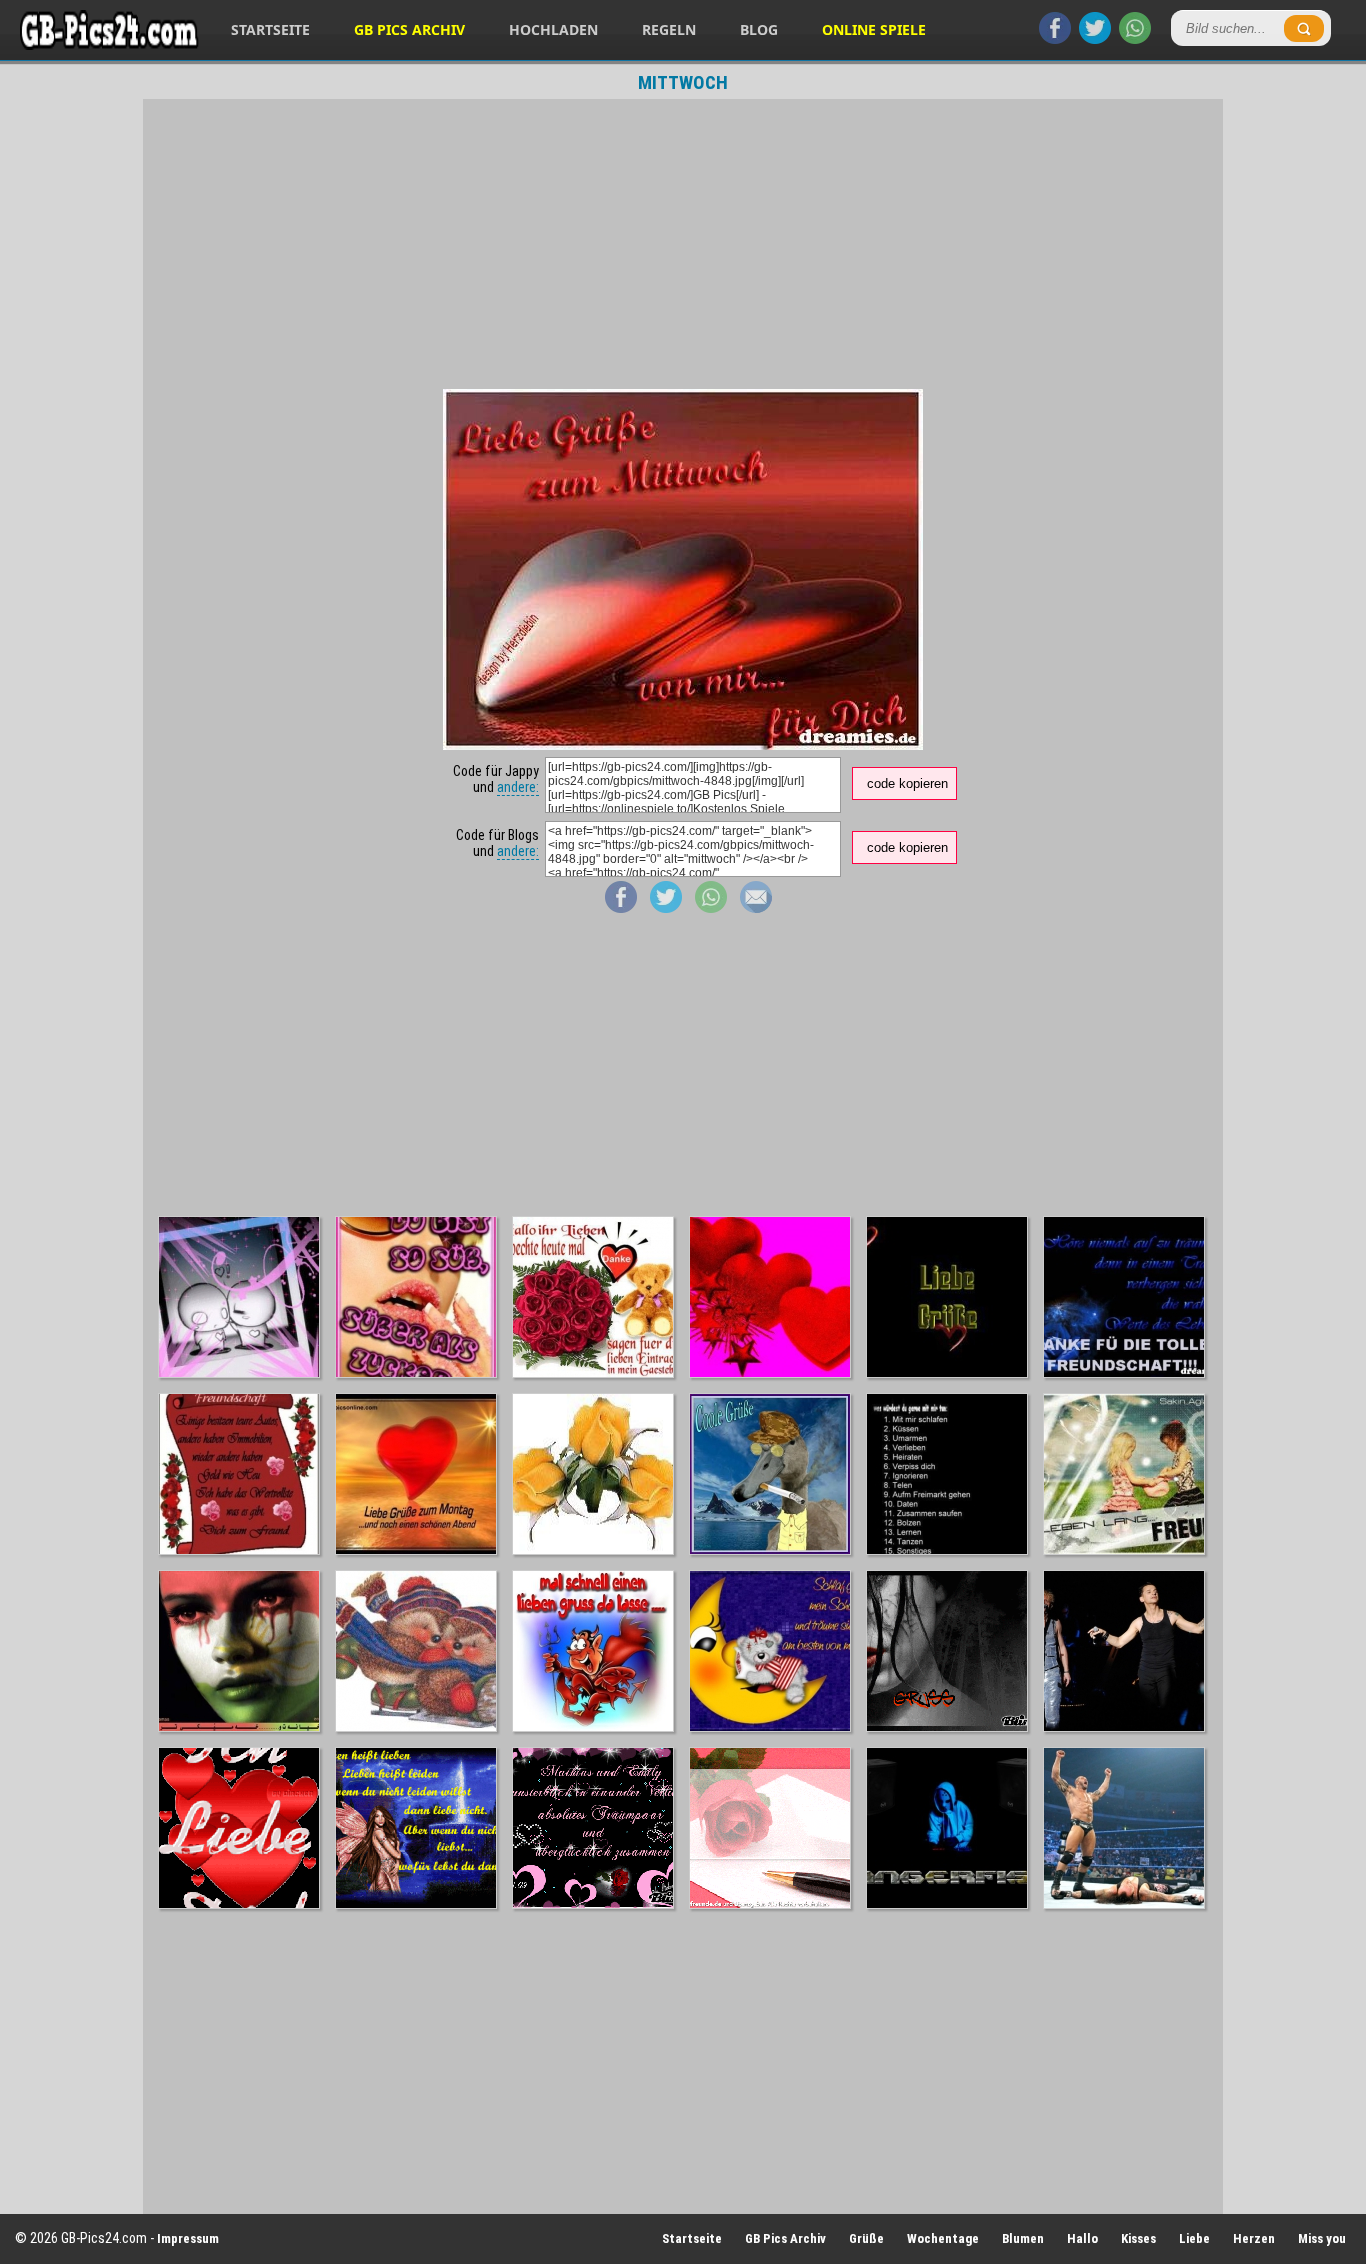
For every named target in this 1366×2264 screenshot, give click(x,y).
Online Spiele (874, 29)
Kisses (1138, 2238)
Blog (759, 29)
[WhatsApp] (1135, 39)
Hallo (1082, 2238)
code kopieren (907, 783)
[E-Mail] (756, 908)
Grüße (866, 2238)
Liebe (1194, 2238)
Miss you (1322, 2238)
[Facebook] (1055, 39)
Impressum (188, 2238)
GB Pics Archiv (409, 29)
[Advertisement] (683, 244)
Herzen (1254, 2238)
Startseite (270, 29)
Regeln (669, 29)
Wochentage (943, 2238)
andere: (518, 787)
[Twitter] (1095, 39)
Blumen (1023, 2238)
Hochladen (553, 29)
